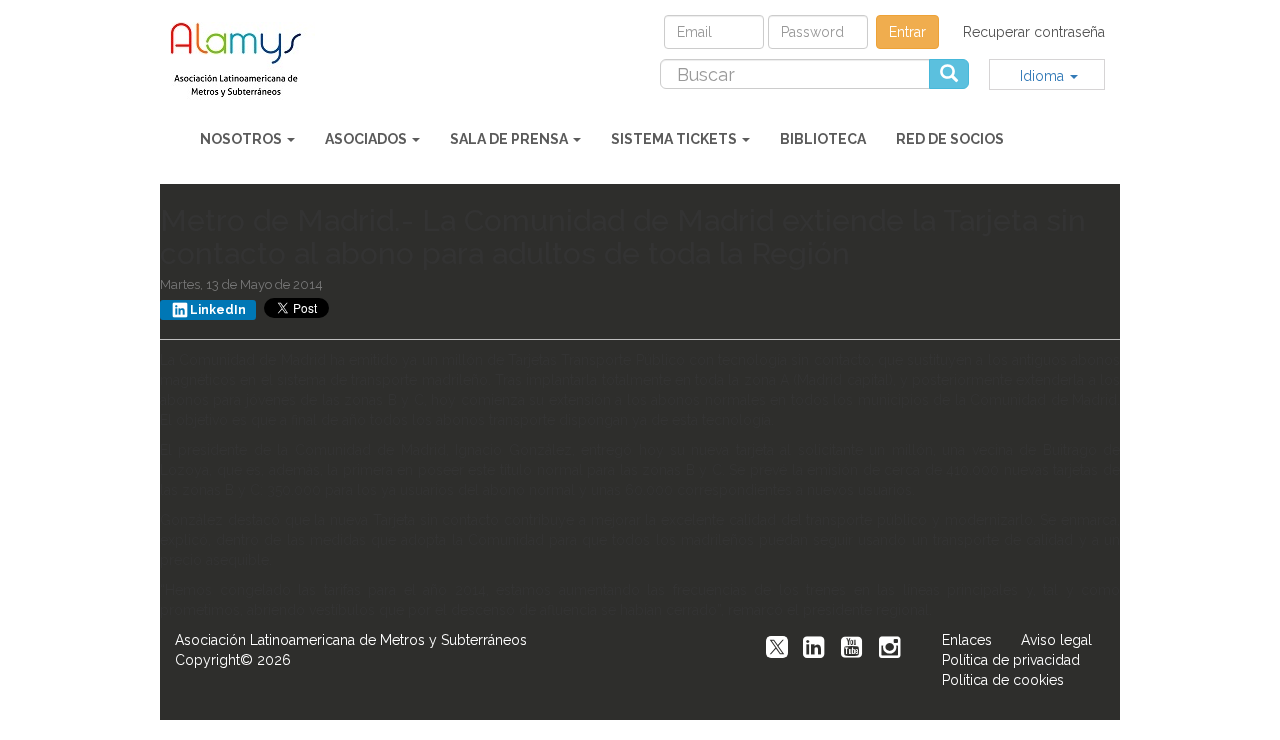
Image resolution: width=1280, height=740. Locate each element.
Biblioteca (823, 139)
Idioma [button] (1044, 76)
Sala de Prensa (510, 139)
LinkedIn (218, 310)
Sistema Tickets (675, 139)
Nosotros (242, 139)
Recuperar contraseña (1034, 32)
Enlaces (967, 640)
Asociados (367, 139)
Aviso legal (1056, 640)
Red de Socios (950, 139)
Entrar (907, 32)
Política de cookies (1003, 680)
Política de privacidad (1011, 660)
